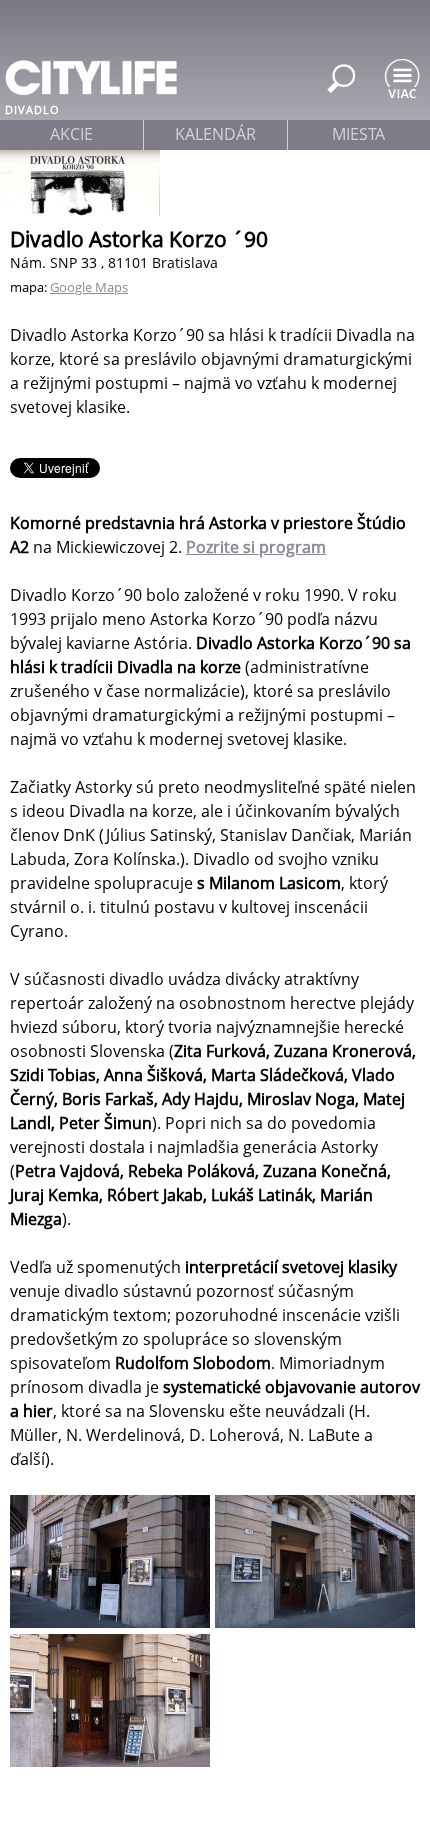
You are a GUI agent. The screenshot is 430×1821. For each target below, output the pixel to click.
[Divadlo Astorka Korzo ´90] (112, 1622)
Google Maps (89, 287)
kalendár (215, 134)
